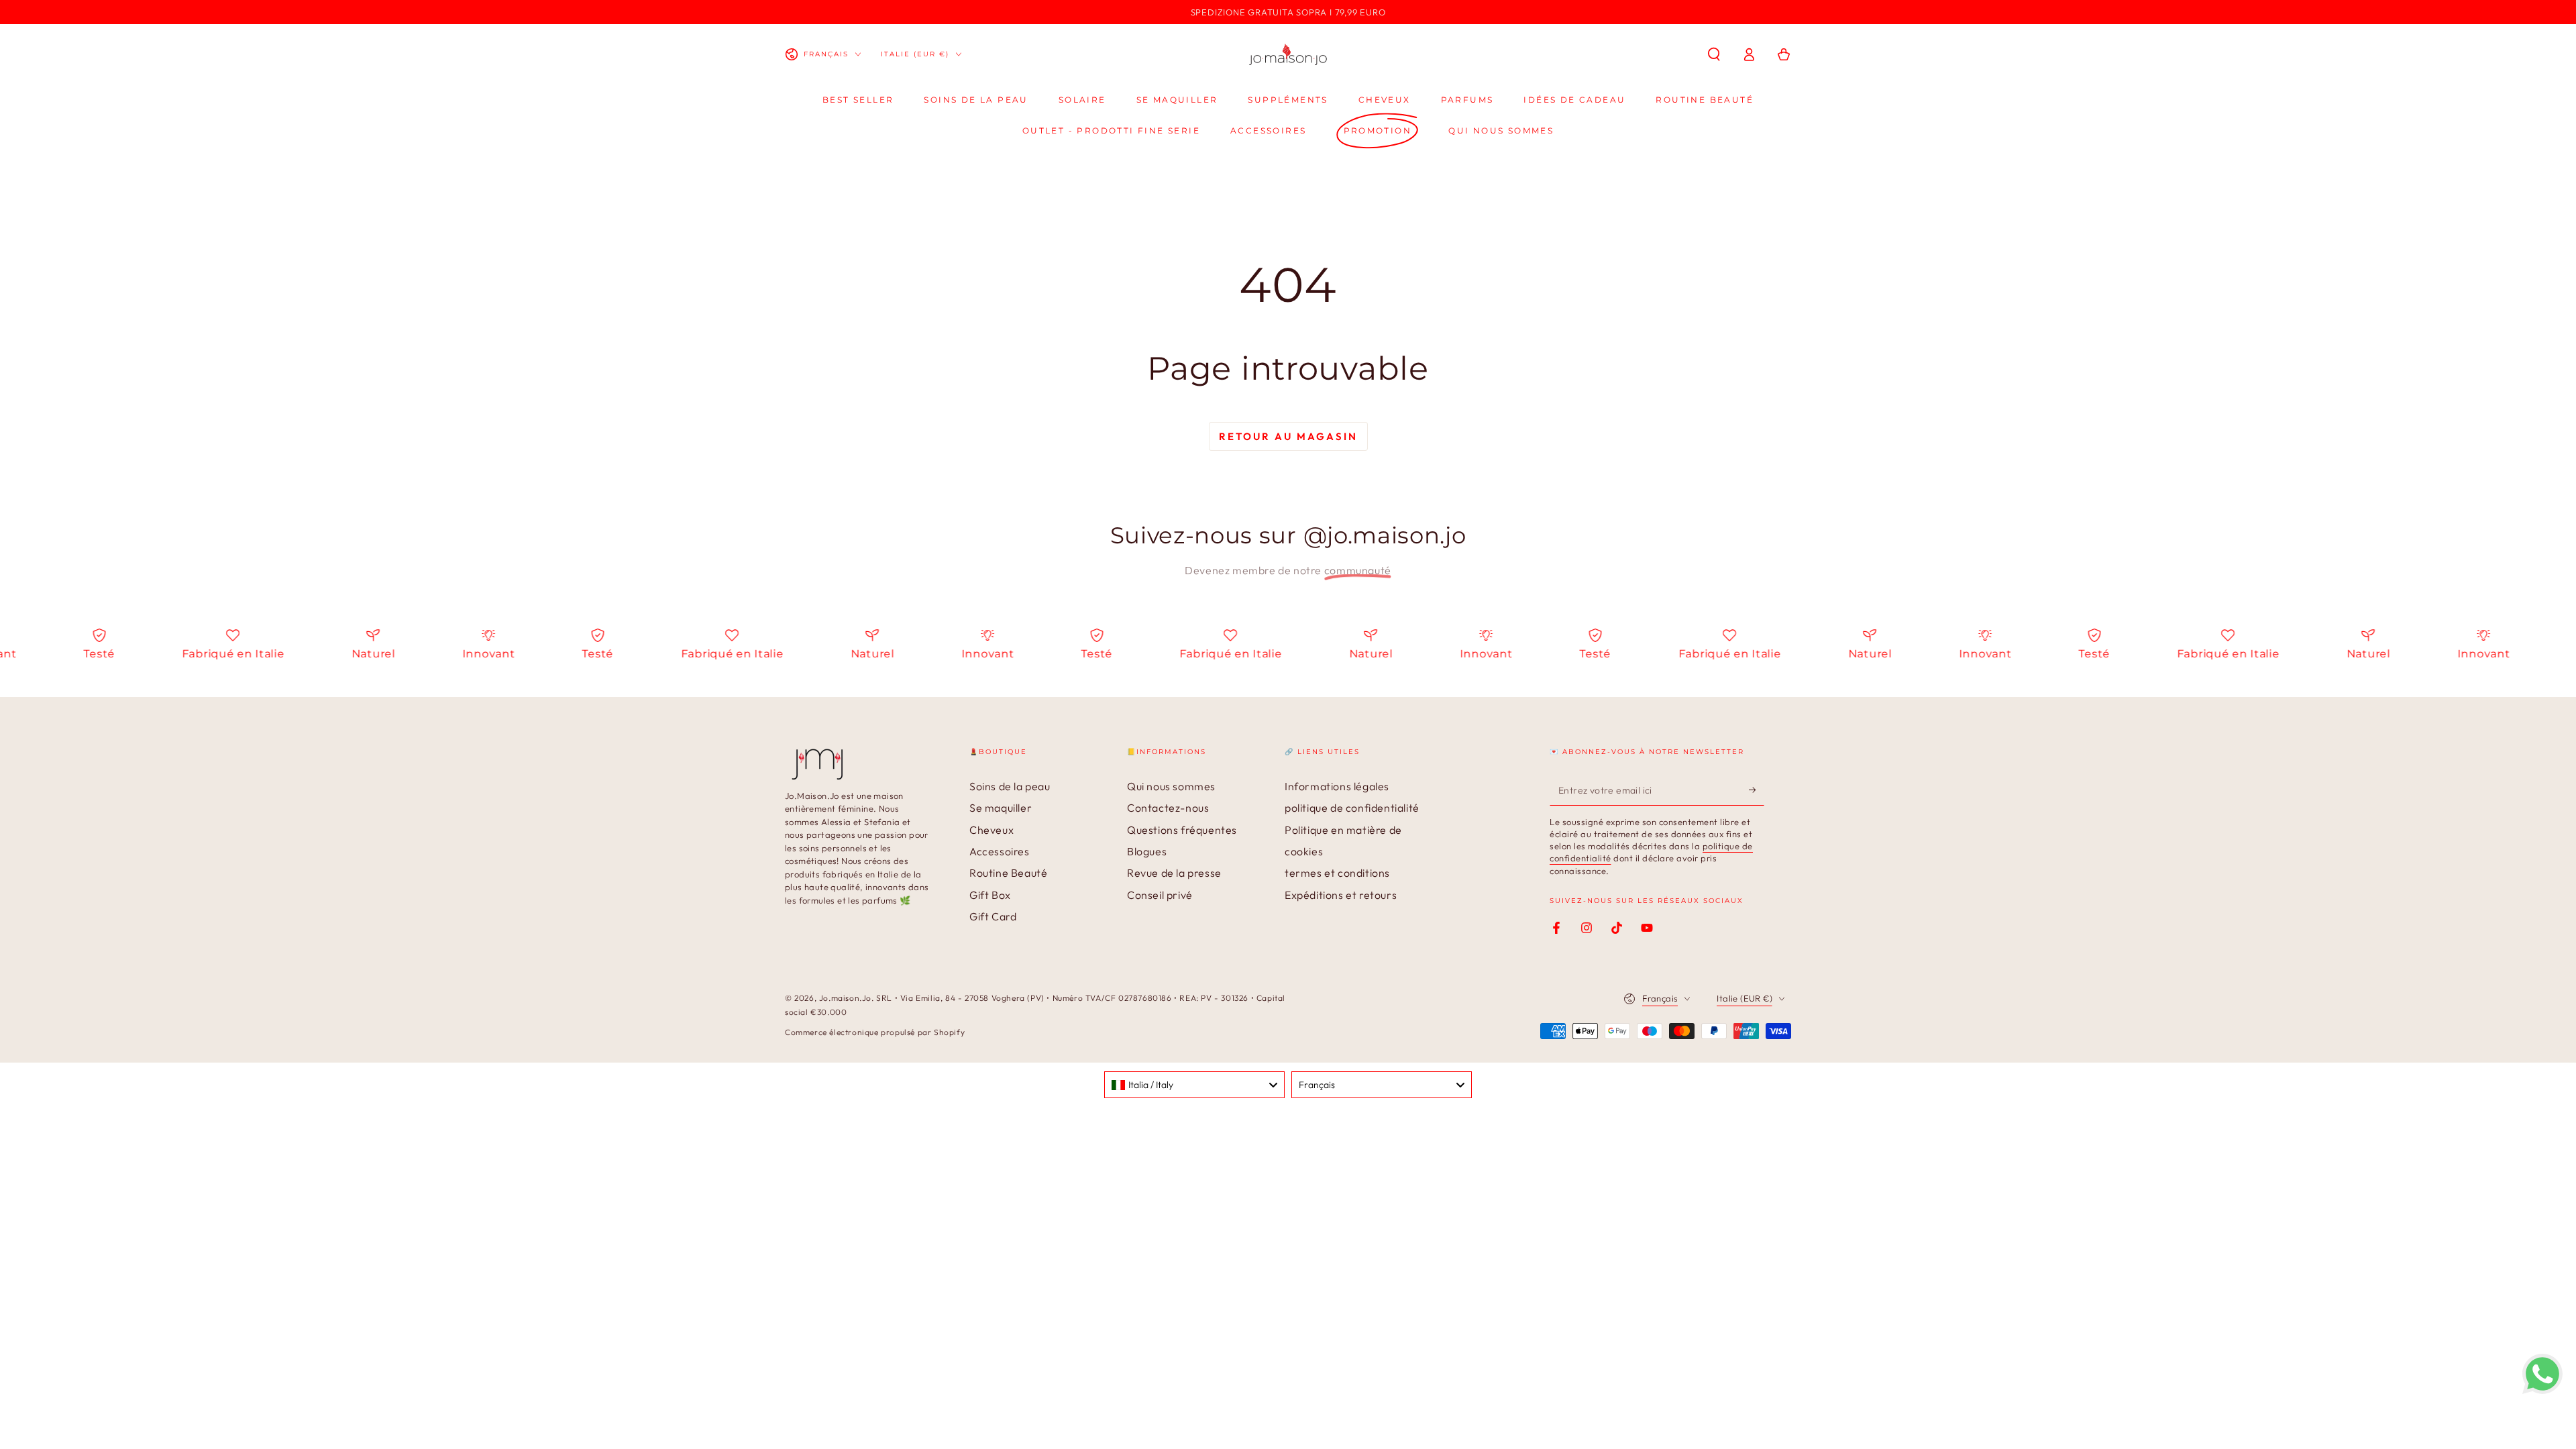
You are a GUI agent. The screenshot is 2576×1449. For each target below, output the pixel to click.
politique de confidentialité (1352, 808)
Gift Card (993, 916)
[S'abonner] (1757, 790)
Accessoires (1000, 851)
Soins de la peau (1010, 786)
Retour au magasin (1288, 436)
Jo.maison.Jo (845, 998)
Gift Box (990, 895)
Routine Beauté (1008, 873)
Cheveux (991, 830)
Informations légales (1337, 786)
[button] (1714, 54)
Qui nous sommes (1171, 786)
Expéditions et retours (1341, 895)
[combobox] (1194, 1085)
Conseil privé (1160, 895)
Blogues (1147, 851)
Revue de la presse (1174, 873)
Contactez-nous (1168, 808)
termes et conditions (1337, 873)
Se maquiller (1001, 808)
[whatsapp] (2542, 1390)
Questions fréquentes (1182, 830)
